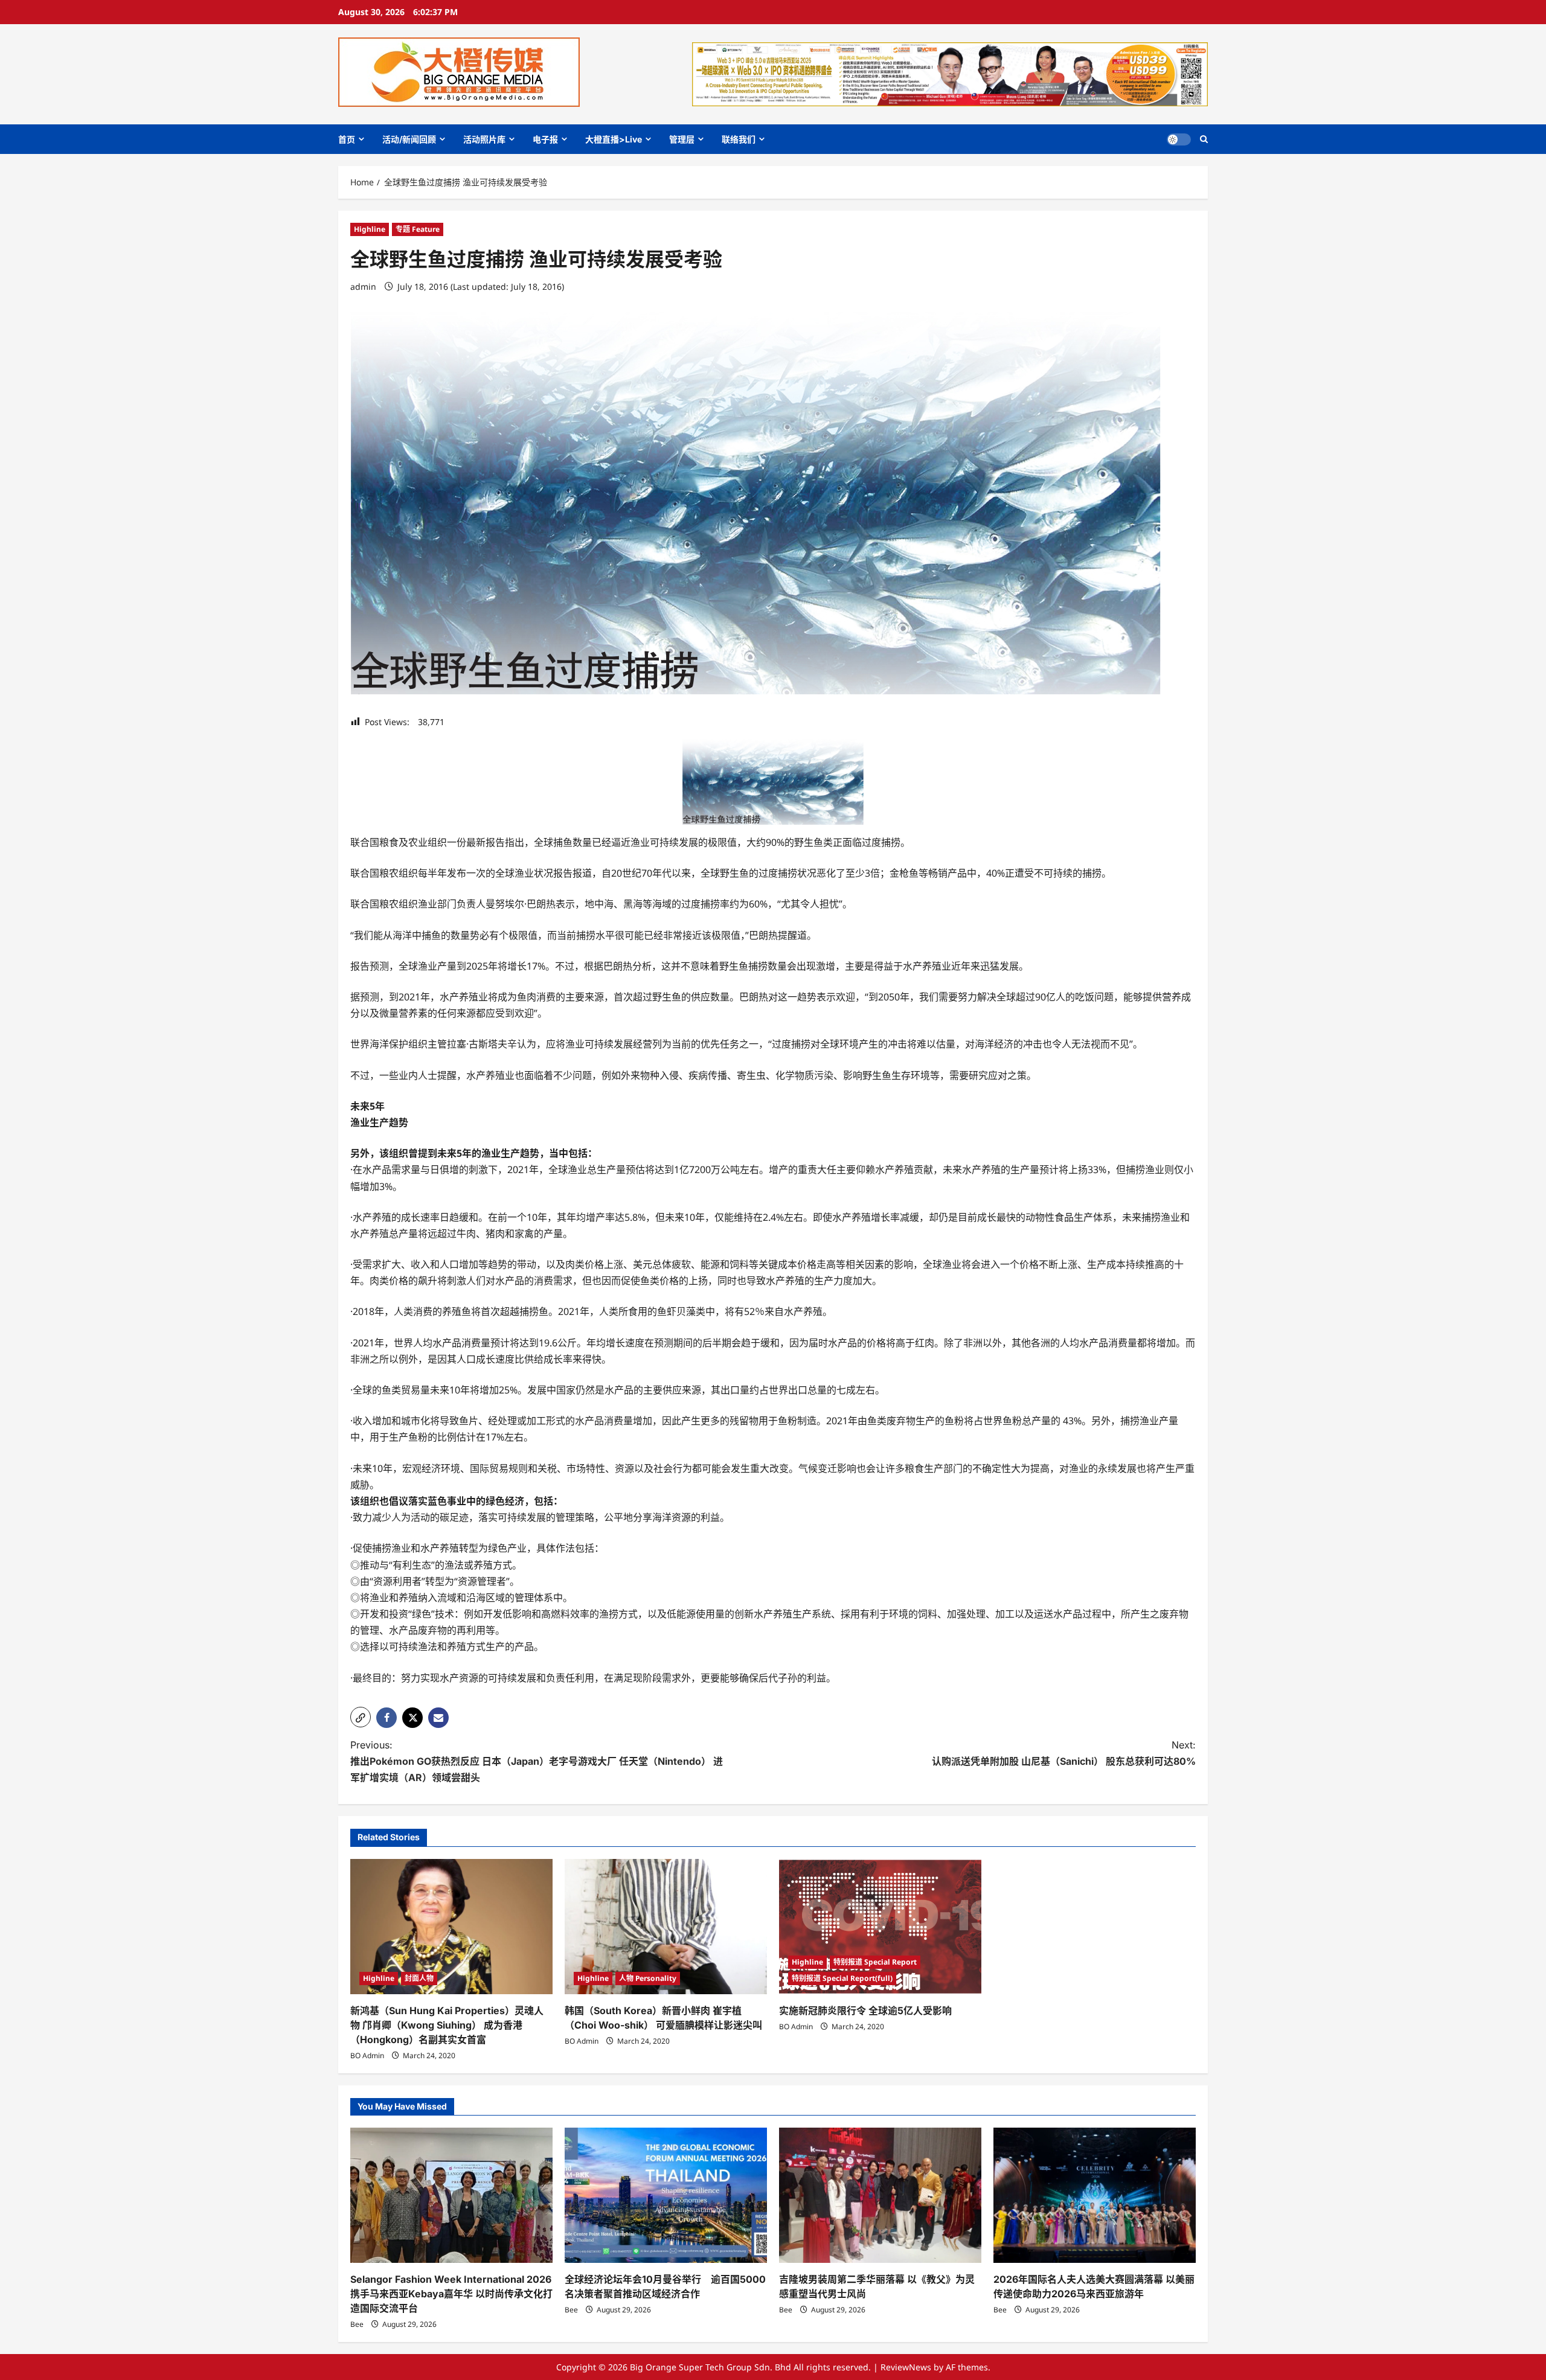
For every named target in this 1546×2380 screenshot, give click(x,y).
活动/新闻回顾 (409, 139)
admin (363, 286)
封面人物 (419, 1978)
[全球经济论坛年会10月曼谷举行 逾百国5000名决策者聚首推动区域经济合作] (666, 2195)
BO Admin (367, 2055)
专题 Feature (418, 229)
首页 (347, 139)
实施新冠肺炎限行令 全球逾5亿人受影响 (865, 2011)
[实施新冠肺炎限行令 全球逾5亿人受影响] (880, 1926)
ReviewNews (906, 2367)
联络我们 (739, 139)
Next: (1064, 1753)
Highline (370, 229)
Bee (357, 2324)
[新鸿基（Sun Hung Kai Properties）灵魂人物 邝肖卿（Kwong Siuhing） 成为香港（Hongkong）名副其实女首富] (451, 1926)
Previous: (537, 1761)
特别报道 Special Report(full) (842, 1978)
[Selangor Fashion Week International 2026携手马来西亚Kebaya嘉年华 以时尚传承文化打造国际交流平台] (451, 2195)
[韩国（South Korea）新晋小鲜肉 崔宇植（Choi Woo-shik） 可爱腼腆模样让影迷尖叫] (666, 1926)
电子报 (545, 139)
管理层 (682, 139)
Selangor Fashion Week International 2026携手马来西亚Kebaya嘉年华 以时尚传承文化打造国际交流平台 (451, 2294)
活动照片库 (484, 139)
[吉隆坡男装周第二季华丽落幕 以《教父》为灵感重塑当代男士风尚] (880, 2195)
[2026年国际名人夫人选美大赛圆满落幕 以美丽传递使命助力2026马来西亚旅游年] (1095, 2195)
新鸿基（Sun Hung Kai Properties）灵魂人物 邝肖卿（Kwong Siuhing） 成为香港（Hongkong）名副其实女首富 (447, 2025)
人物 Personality (648, 1978)
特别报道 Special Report (875, 1962)
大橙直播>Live (614, 139)
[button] (1204, 139)
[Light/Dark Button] (1179, 139)
